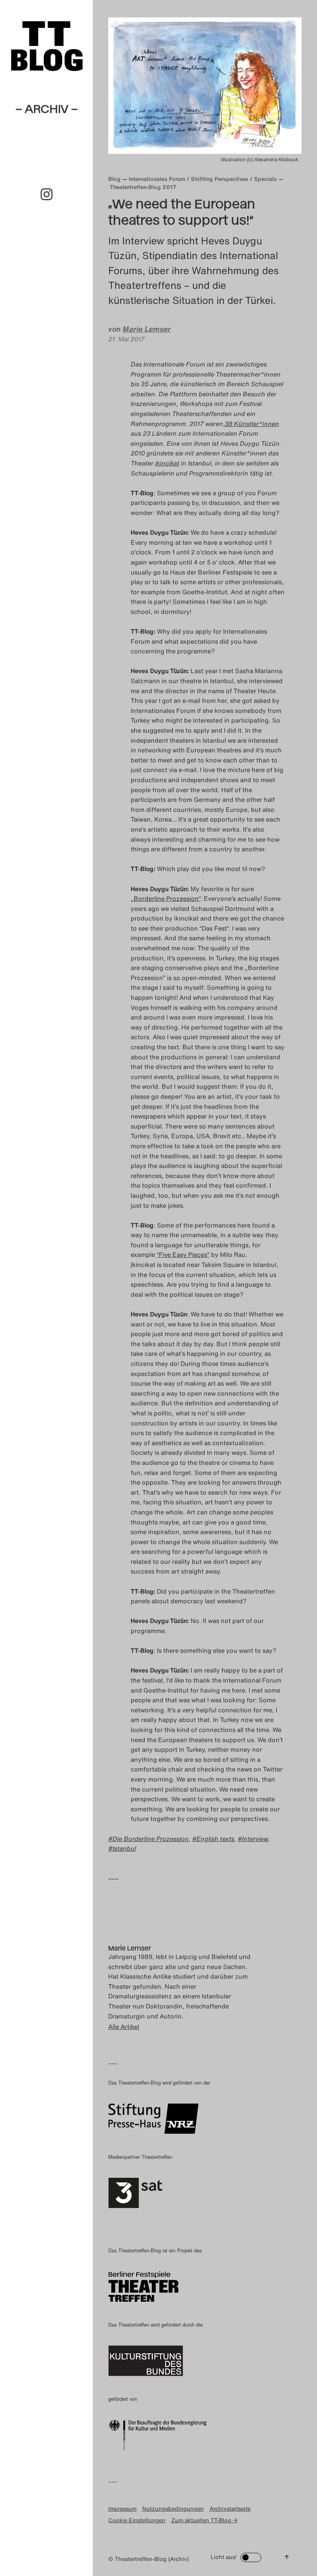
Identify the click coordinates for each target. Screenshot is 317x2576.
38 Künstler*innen (251, 424)
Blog (114, 179)
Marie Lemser (147, 329)
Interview (255, 1839)
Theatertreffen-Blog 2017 (143, 187)
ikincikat (167, 463)
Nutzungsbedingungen (173, 2509)
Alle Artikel (124, 2027)
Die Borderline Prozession (151, 1839)
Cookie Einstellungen (137, 2520)
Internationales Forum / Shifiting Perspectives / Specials (203, 179)
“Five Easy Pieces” (183, 1255)
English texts (215, 1839)
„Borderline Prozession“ (165, 898)
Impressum (122, 2509)
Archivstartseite (230, 2509)
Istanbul (124, 1848)
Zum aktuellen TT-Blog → (204, 2520)
